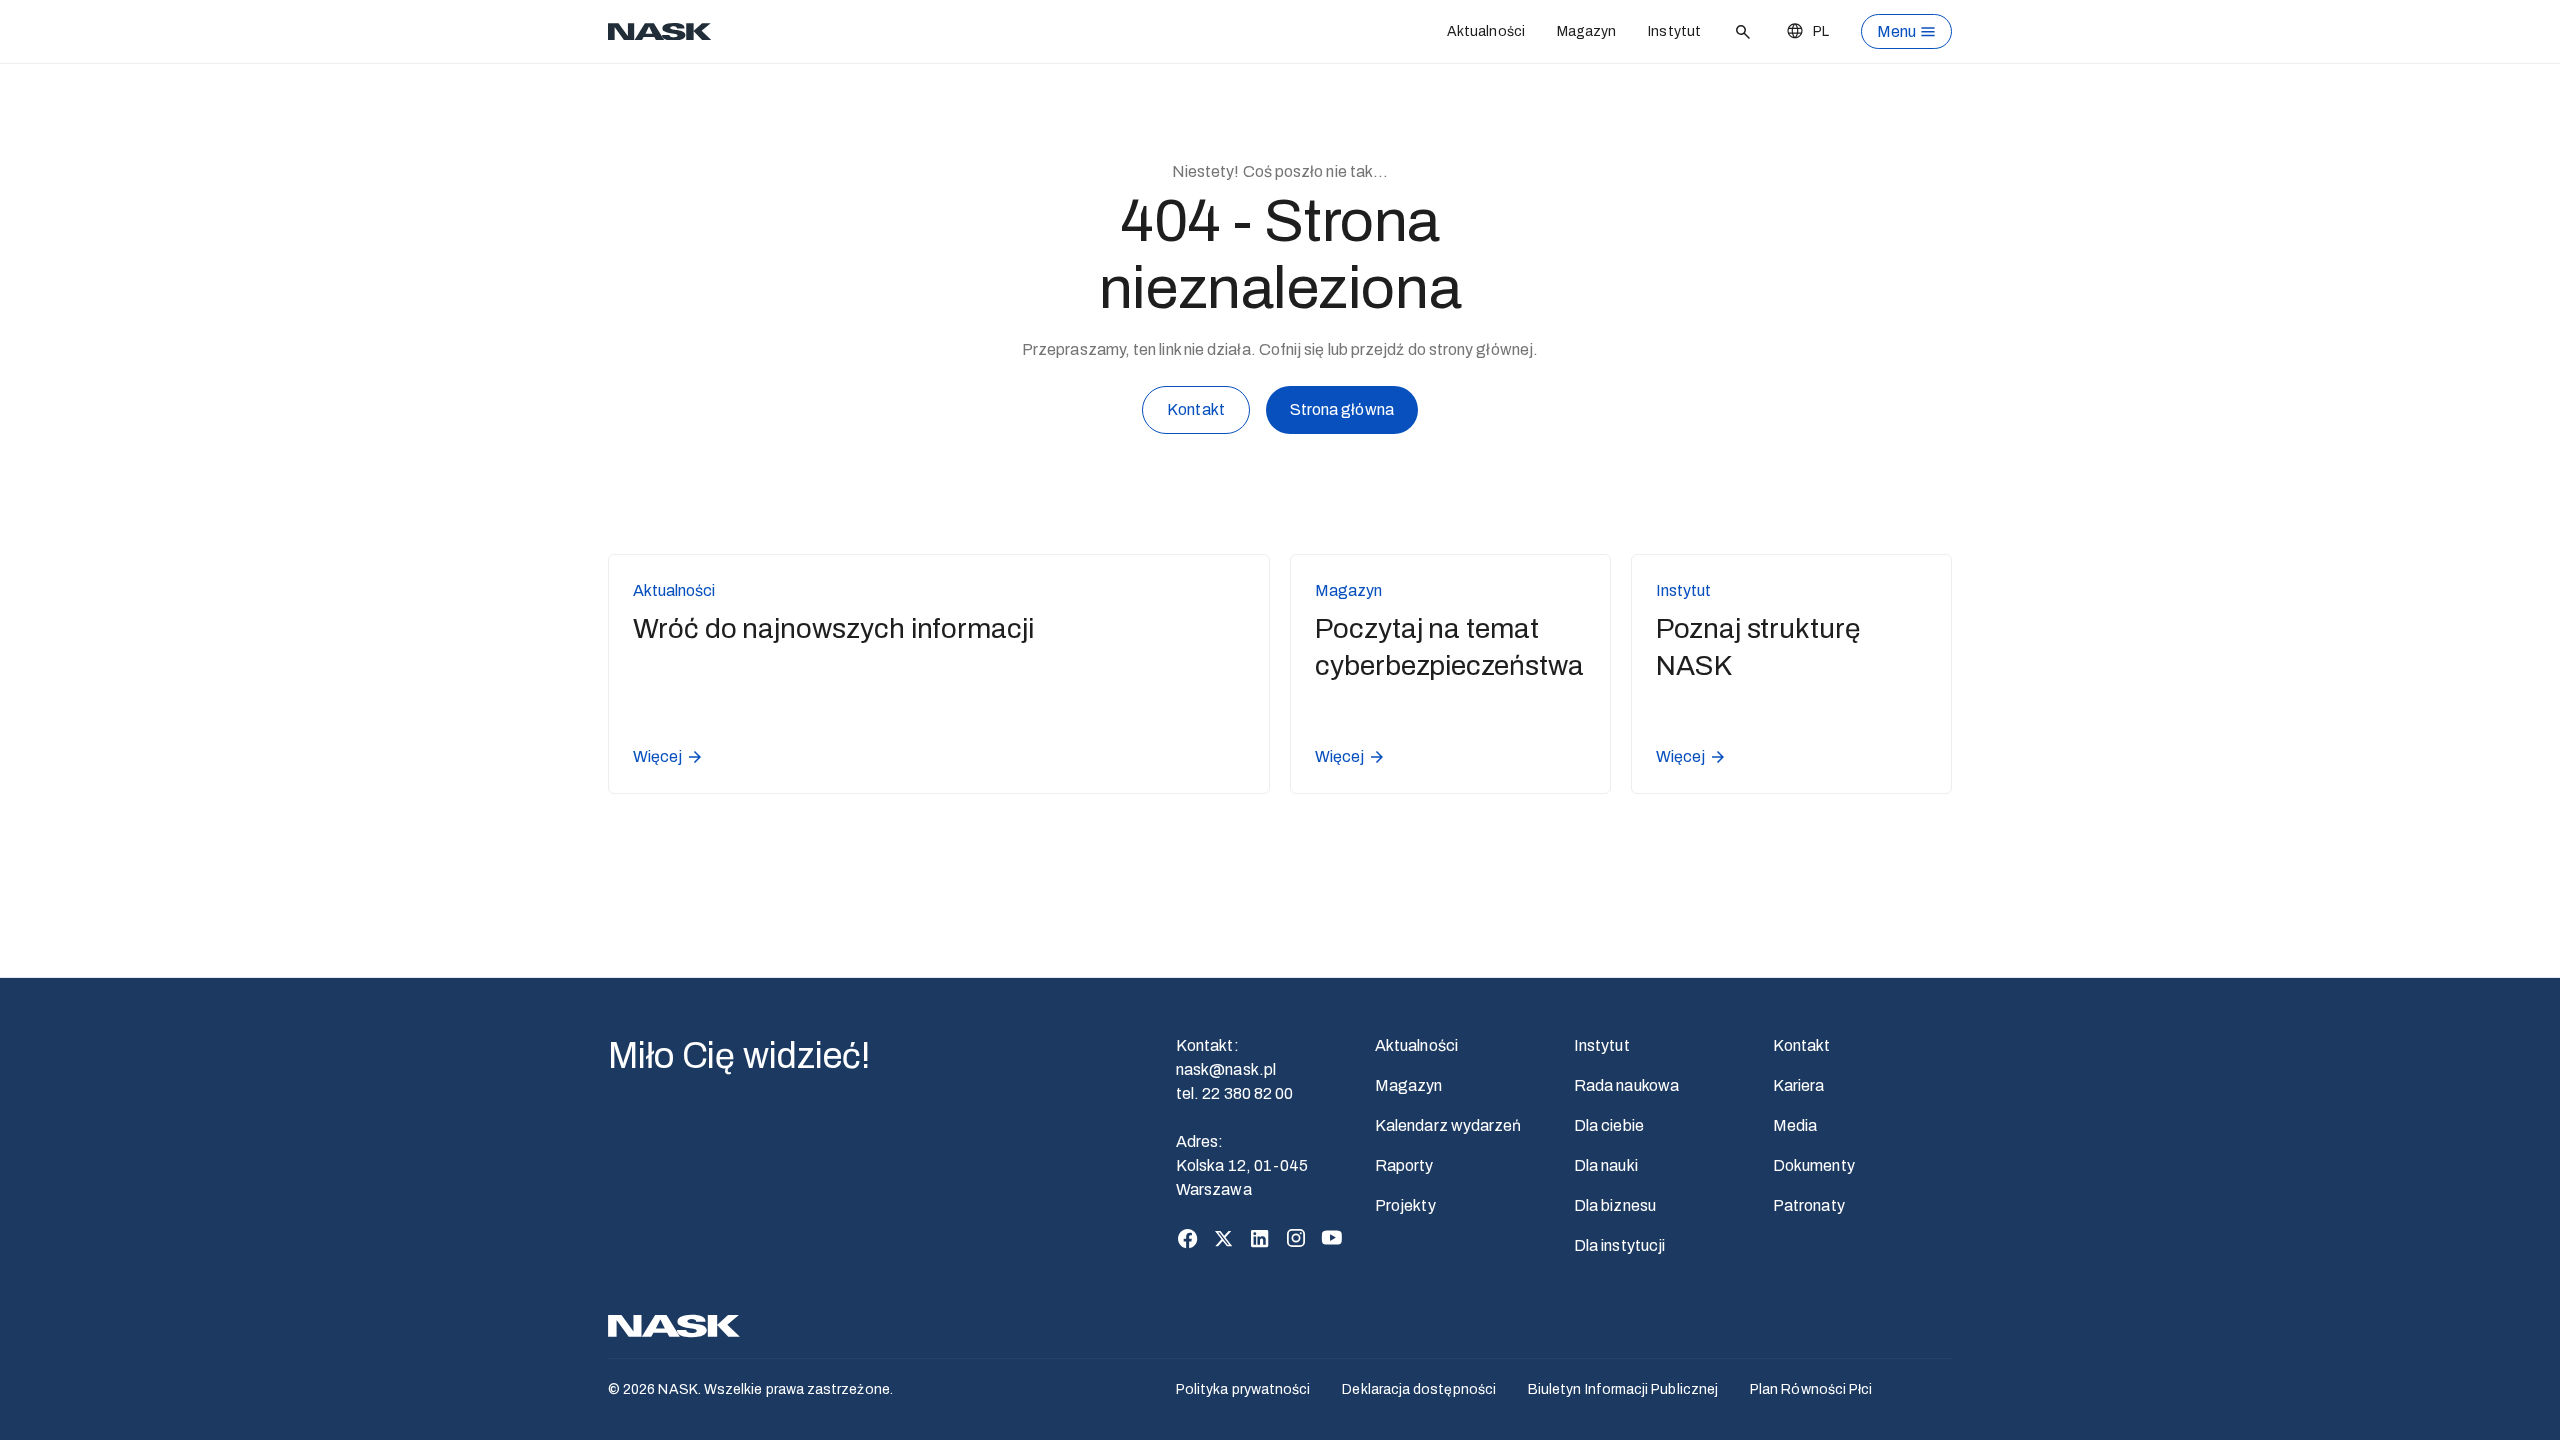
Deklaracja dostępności (1419, 1389)
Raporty (1404, 1165)
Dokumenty (1814, 1165)
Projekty (1405, 1205)
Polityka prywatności (1243, 1389)
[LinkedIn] (1260, 1238)
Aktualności (1486, 31)
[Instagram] (1296, 1238)
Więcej (657, 756)
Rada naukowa (1626, 1085)
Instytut (1674, 31)
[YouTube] (1332, 1238)
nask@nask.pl (1226, 1069)
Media (1795, 1125)
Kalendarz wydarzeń (1448, 1125)
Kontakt (1196, 409)
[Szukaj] (1743, 32)
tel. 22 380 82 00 (1234, 1093)
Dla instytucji (1619, 1245)
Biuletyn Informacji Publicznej (1623, 1389)
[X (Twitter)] (1224, 1238)
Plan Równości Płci (1811, 1389)
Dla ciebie (1609, 1125)
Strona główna (1342, 409)
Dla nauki (1606, 1165)
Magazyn (1587, 31)
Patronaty (1809, 1205)
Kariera (1799, 1085)
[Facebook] (1188, 1238)
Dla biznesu (1615, 1205)
